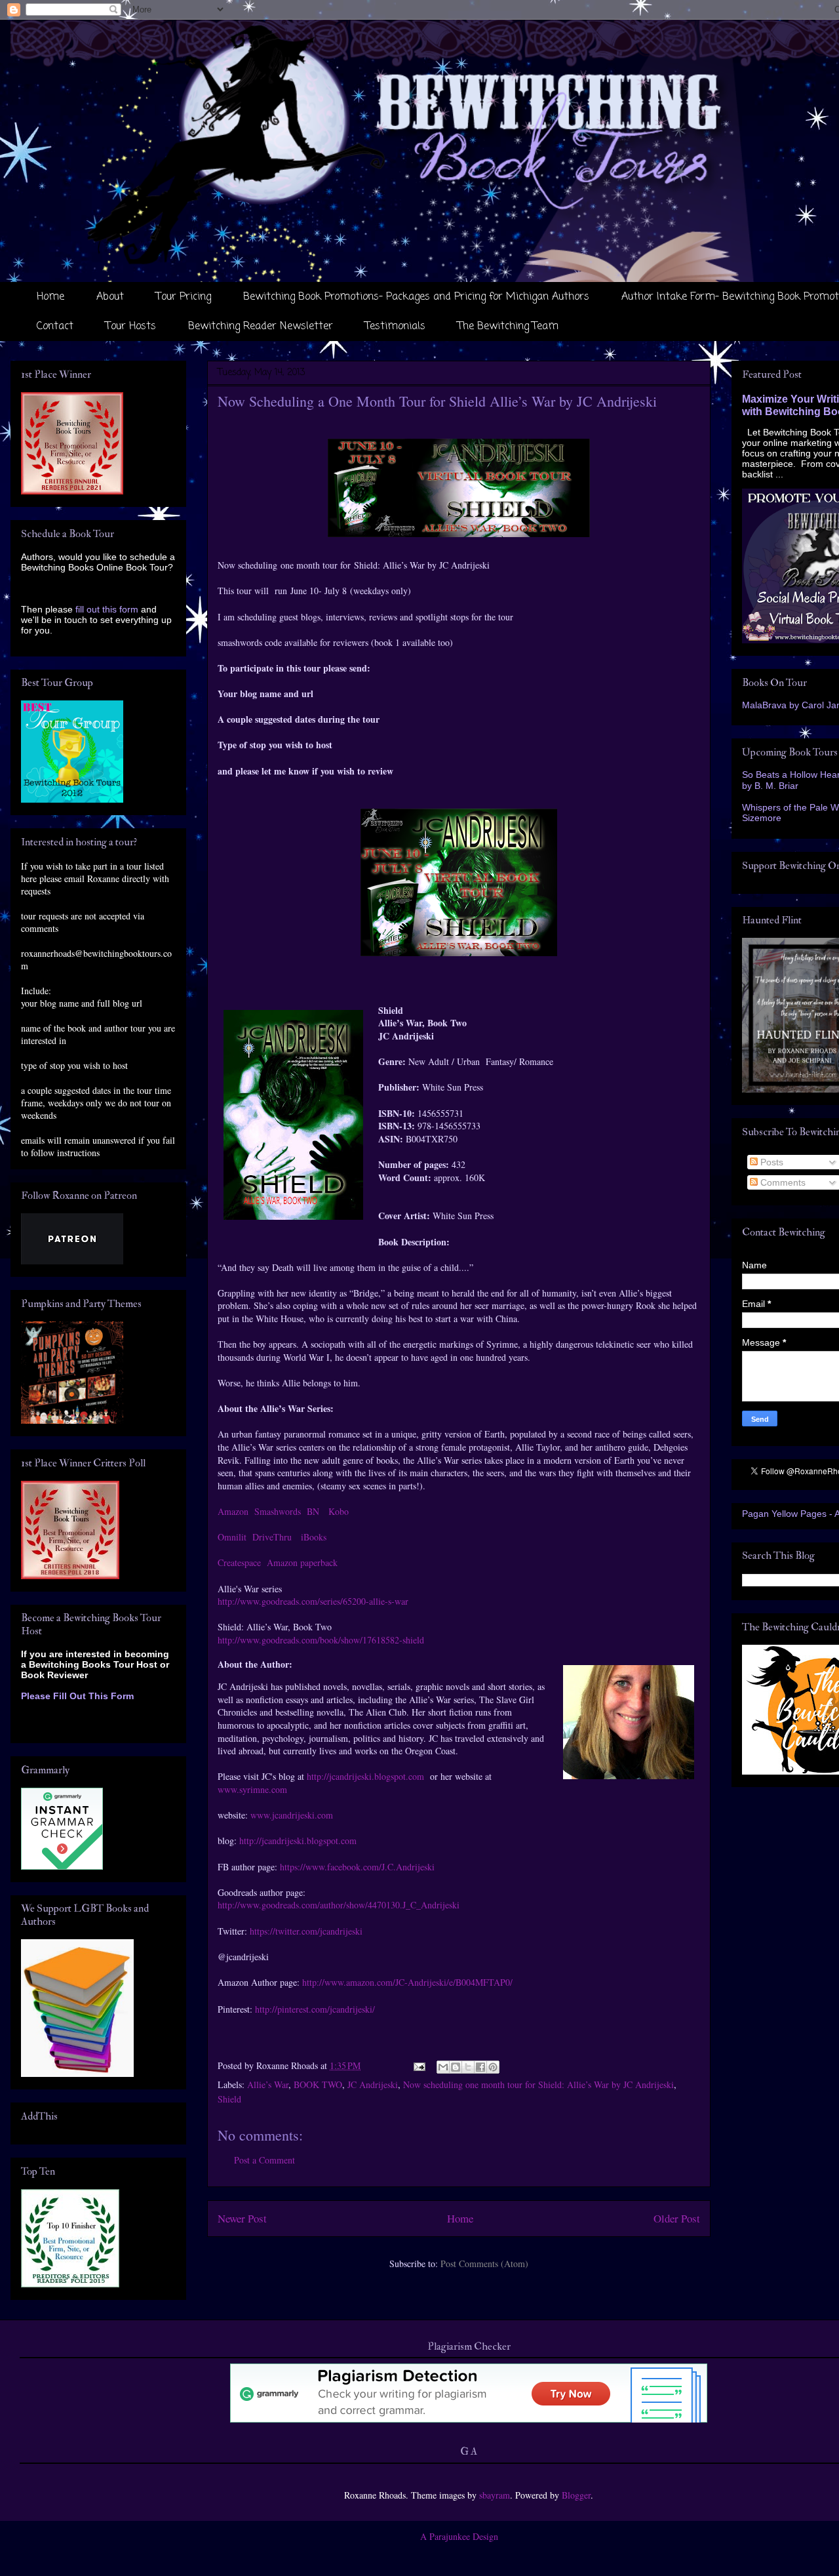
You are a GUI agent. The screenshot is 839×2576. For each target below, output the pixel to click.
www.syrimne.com (252, 1789)
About (110, 297)
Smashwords (278, 1511)
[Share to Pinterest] (493, 2067)
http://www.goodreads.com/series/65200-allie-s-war (313, 1601)
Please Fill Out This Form (77, 1696)
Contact (55, 327)
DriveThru (272, 1537)
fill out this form (107, 609)
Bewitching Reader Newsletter (261, 327)
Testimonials (395, 327)
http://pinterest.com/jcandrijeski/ (315, 2009)
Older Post (677, 2218)
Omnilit (232, 1537)
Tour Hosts (131, 327)
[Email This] (443, 2067)
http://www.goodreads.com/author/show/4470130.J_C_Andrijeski (339, 1905)
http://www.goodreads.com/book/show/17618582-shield (321, 1640)
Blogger (576, 2495)
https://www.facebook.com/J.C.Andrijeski (357, 1867)
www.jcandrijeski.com (292, 1815)
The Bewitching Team (508, 327)
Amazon (233, 1511)
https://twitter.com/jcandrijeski (306, 1931)
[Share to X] (468, 2067)
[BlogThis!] (456, 2067)
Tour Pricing (184, 297)
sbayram (495, 2495)
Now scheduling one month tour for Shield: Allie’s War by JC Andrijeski (538, 2084)
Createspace (239, 1562)
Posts (771, 1162)
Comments (782, 1182)
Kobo (339, 1511)
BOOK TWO (318, 2084)
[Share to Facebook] (480, 2067)
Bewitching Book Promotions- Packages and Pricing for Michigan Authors (416, 297)
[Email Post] (419, 2065)
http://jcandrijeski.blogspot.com (365, 1776)
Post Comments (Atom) (484, 2264)
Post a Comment (264, 2160)
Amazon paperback (302, 1562)
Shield (229, 2099)
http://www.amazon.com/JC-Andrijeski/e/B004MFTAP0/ (407, 1982)
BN (313, 1511)
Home (50, 297)
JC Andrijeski (373, 2084)
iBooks (312, 1537)
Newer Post (242, 2218)
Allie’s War (268, 2084)
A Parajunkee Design (459, 2536)
